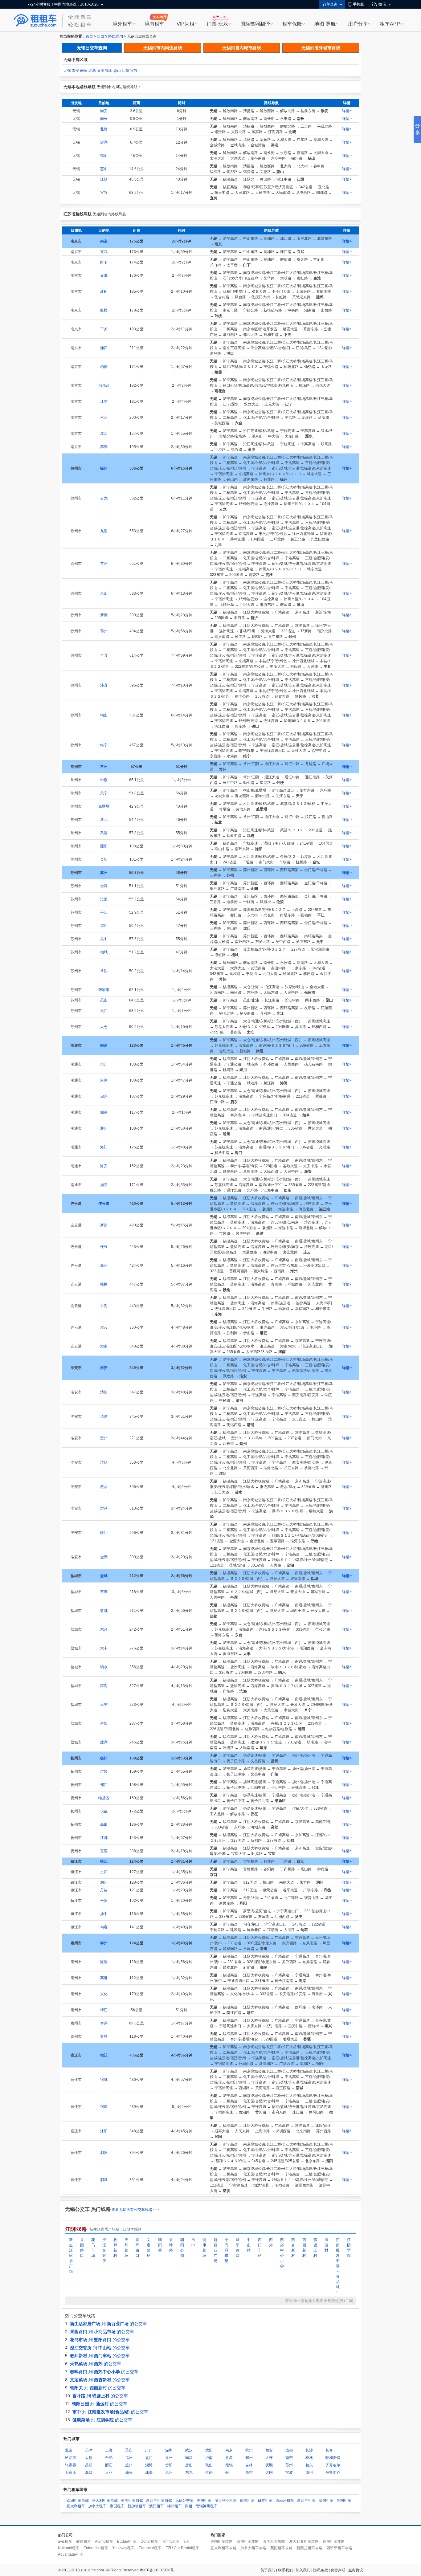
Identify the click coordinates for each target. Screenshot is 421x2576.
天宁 (104, 793)
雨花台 (104, 385)
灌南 (104, 1346)
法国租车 (326, 2501)
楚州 (104, 1438)
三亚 (109, 2472)
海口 (89, 2472)
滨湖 (100, 71)
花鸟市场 (93, 2248)
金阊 (104, 886)
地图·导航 (325, 24)
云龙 (104, 498)
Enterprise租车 (96, 2548)
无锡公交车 (184, 2501)
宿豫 (104, 2107)
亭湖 (104, 1592)
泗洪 (104, 2180)
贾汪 (104, 564)
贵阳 (169, 2465)
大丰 (104, 1648)
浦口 (104, 348)
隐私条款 (321, 2570)
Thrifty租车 (171, 2541)
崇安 (76, 71)
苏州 (289, 2465)
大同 (269, 2472)
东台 (104, 1629)
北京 (69, 2450)
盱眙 (104, 1533)
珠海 (149, 2472)
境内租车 (154, 24)
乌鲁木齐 (333, 2472)
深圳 (169, 2450)
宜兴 (134, 71)
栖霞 (104, 367)
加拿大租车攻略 (253, 2548)
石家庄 (71, 2472)
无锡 (67, 71)
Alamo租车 (104, 2541)
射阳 (104, 1723)
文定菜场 (149, 2248)
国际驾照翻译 (255, 24)
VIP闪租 (186, 24)
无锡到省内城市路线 (242, 48)
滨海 (104, 1686)
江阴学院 (349, 2248)
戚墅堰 (104, 806)
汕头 (129, 2472)
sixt (186, 2541)
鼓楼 (104, 310)
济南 (209, 2458)
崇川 (104, 1064)
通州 (104, 1128)
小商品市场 (227, 2250)
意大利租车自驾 (105, 2501)
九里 (104, 531)
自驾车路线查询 (110, 36)
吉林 (249, 2465)
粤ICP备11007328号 (157, 2570)
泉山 (104, 593)
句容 (104, 1927)
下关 (104, 329)
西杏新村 (293, 2248)
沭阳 (104, 2131)
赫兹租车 (84, 2541)
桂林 (309, 2458)
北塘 (92, 71)
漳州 (309, 2472)
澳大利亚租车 (226, 2501)
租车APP (390, 24)
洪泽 (104, 1508)
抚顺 (269, 2465)
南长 (84, 71)
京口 (104, 1872)
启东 (104, 1096)
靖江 (104, 2010)
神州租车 (174, 2506)
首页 (89, 36)
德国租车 (247, 2501)
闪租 (189, 2506)
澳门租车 (157, 2506)
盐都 (104, 1611)
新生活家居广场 (71, 2256)
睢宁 (104, 745)
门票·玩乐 (217, 24)
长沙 (309, 2450)
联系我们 (285, 2570)
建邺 (104, 291)
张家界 (71, 2465)
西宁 (249, 2472)
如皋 (104, 1112)
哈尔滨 (71, 2458)
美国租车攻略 (222, 2541)
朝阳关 (160, 2245)
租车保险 (292, 24)
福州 (129, 2458)
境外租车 (122, 24)
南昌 (189, 2458)
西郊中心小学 (282, 2253)
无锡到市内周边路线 (163, 48)
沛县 (104, 685)
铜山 (104, 715)
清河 (104, 1392)
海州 (104, 1266)
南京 (229, 2450)
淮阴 (104, 1462)
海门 (104, 1147)
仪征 (104, 1811)
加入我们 (303, 2570)
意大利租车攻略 (223, 2548)
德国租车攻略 (334, 2541)
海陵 (104, 1962)
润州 (104, 1882)
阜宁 (104, 1705)
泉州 (169, 2458)
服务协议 (356, 2570)
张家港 (104, 990)
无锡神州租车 (206, 2506)
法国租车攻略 (248, 2541)
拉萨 (209, 2472)
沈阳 (209, 2450)
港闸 (104, 1080)
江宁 (104, 401)
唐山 (189, 2465)
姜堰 (104, 2036)
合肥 (109, 2458)
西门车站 (260, 2248)
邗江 (104, 1785)
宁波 (289, 2472)
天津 (89, 2450)
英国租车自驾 (132, 2501)
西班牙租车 (285, 2501)
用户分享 (358, 24)
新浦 (104, 1225)
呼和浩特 (333, 2458)
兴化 (104, 1994)
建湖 (104, 1742)
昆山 (104, 1000)
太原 (89, 2458)
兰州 (129, 2465)
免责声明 (338, 2570)
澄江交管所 (104, 2250)
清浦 (104, 1416)
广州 (149, 2450)
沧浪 (104, 899)
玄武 (104, 252)
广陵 (104, 1771)
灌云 (104, 1327)
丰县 (104, 655)
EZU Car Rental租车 (182, 2548)
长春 (329, 2450)
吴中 (104, 939)
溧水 (104, 434)
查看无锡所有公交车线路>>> (135, 2210)
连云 (104, 1247)
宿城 (104, 2080)
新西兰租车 (306, 2501)
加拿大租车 (97, 2506)
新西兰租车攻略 (309, 2548)
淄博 (149, 2465)
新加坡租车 (137, 2506)
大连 (269, 2458)
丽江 (109, 2465)
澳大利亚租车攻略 (304, 2541)
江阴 (125, 71)
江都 (104, 1838)
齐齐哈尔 (333, 2465)
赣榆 (104, 1284)
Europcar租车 (150, 2548)
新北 (104, 820)
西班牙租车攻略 (339, 2548)
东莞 (189, 2472)
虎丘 (104, 926)
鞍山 (209, 2465)
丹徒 (104, 1890)
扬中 (104, 1914)
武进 (104, 833)
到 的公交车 (108, 2324)
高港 (104, 1978)
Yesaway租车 (123, 2548)
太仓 (104, 1027)
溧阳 (104, 846)
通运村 (326, 2245)
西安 (269, 2450)
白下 (104, 262)
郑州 (249, 2458)
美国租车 (204, 2501)
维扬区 (104, 1798)
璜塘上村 (315, 2248)
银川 (229, 2472)
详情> (347, 111)
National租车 (69, 2548)
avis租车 (65, 2541)
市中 (193, 2242)
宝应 (104, 1851)
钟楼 (104, 780)
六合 (104, 418)
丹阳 (104, 1901)
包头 (309, 2465)
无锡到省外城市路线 (321, 48)
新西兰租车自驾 (159, 2501)
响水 (104, 1667)
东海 (104, 1306)
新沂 (104, 615)
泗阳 (104, 2153)
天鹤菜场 (126, 2248)
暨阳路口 (238, 2248)
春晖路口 (137, 2248)
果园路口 (82, 2248)
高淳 (104, 447)
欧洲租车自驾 (78, 2501)
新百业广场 (215, 2250)
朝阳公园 (182, 2248)
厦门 (149, 2458)
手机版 (358, 4)
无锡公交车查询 (92, 48)
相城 (104, 952)
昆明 (89, 2465)
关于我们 (268, 2570)
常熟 (104, 971)
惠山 (117, 71)
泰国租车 (117, 2506)
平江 (104, 912)
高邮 (104, 1824)
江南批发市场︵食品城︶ (338, 2266)
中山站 (249, 2245)
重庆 (129, 2450)
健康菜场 (204, 2248)
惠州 (169, 2472)
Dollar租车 (149, 2541)
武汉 (189, 2450)
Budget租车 (127, 2541)
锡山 (109, 71)
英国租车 (344, 2501)
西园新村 (304, 2248)
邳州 (104, 631)
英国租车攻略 (281, 2548)
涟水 (104, 1487)
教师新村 (115, 2248)
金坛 (104, 859)
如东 (104, 1185)
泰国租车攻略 (274, 2541)
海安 (104, 1166)
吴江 (104, 1011)
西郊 (271, 2242)
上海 (109, 2450)
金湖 (104, 1557)
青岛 (229, 2458)
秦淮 (104, 275)
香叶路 (171, 2245)
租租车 (35, 21)
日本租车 (265, 2501)
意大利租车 (76, 2506)
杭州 (249, 2450)
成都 (289, 2450)
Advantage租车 (71, 2554)
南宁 (289, 2458)
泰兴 (104, 2023)
